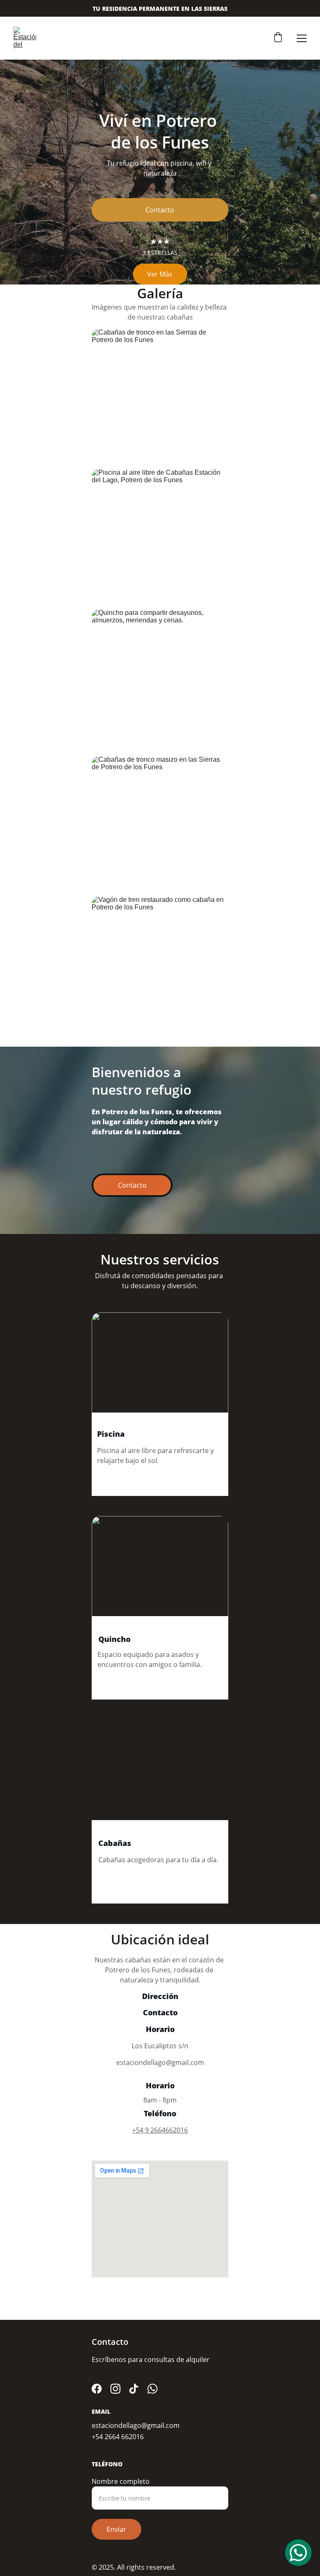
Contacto (160, 210)
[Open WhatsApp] (298, 2553)
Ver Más (160, 274)
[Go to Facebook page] (97, 2389)
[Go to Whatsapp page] (152, 2389)
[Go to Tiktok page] (134, 2389)
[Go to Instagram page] (115, 2389)
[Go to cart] (278, 38)
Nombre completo (121, 2481)
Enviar (116, 2529)
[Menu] (302, 38)
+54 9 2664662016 (160, 2130)
